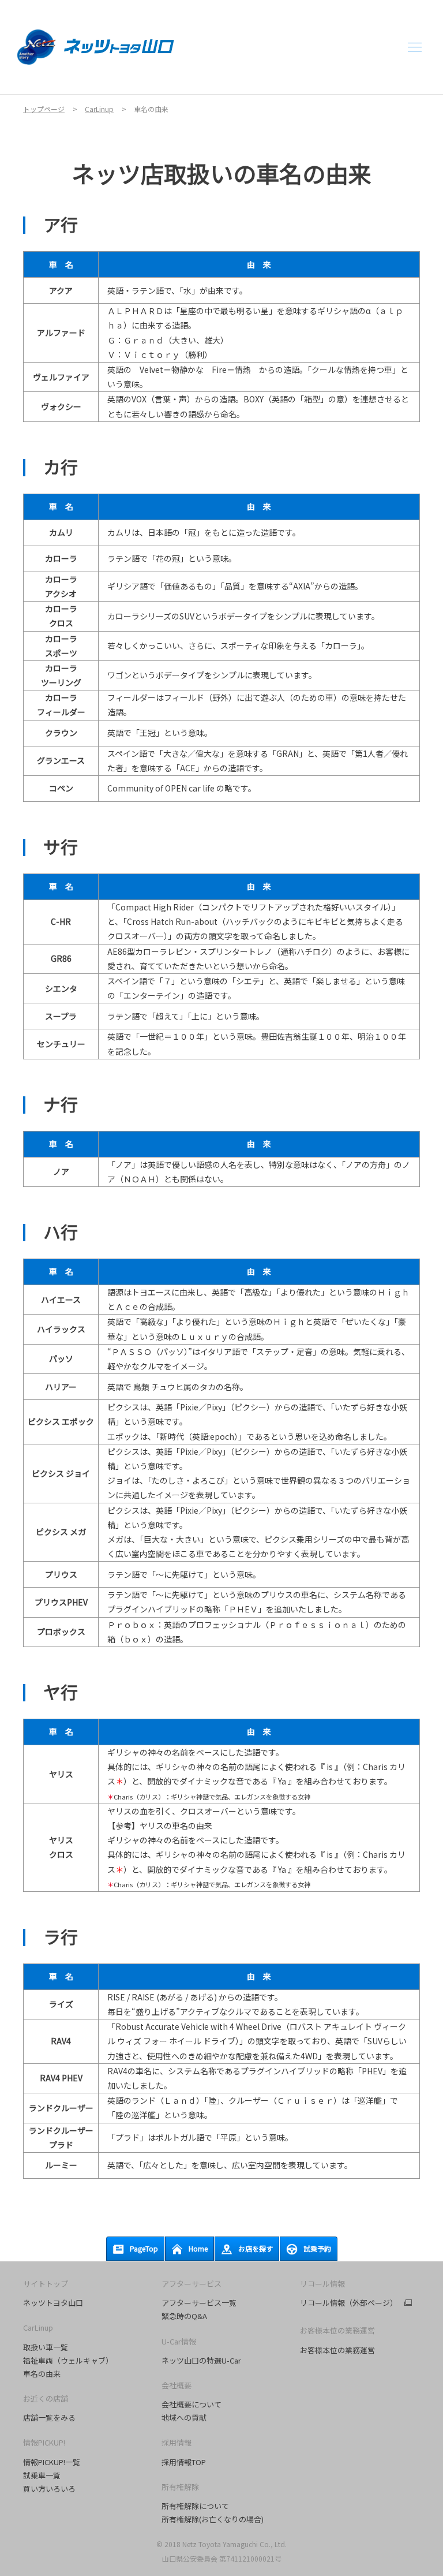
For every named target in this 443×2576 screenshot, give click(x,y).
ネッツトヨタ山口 (53, 2303)
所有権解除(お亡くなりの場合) (213, 2519)
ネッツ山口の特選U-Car (201, 2360)
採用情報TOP (184, 2462)
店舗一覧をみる (49, 2418)
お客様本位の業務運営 (337, 2350)
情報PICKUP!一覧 (52, 2462)
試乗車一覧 (42, 2475)
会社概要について (192, 2404)
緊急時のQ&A (184, 2316)
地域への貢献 (184, 2418)
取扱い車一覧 (46, 2347)
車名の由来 (42, 2374)
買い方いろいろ (49, 2489)
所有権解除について (195, 2506)
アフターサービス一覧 (199, 2303)
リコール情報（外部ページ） (349, 2303)
